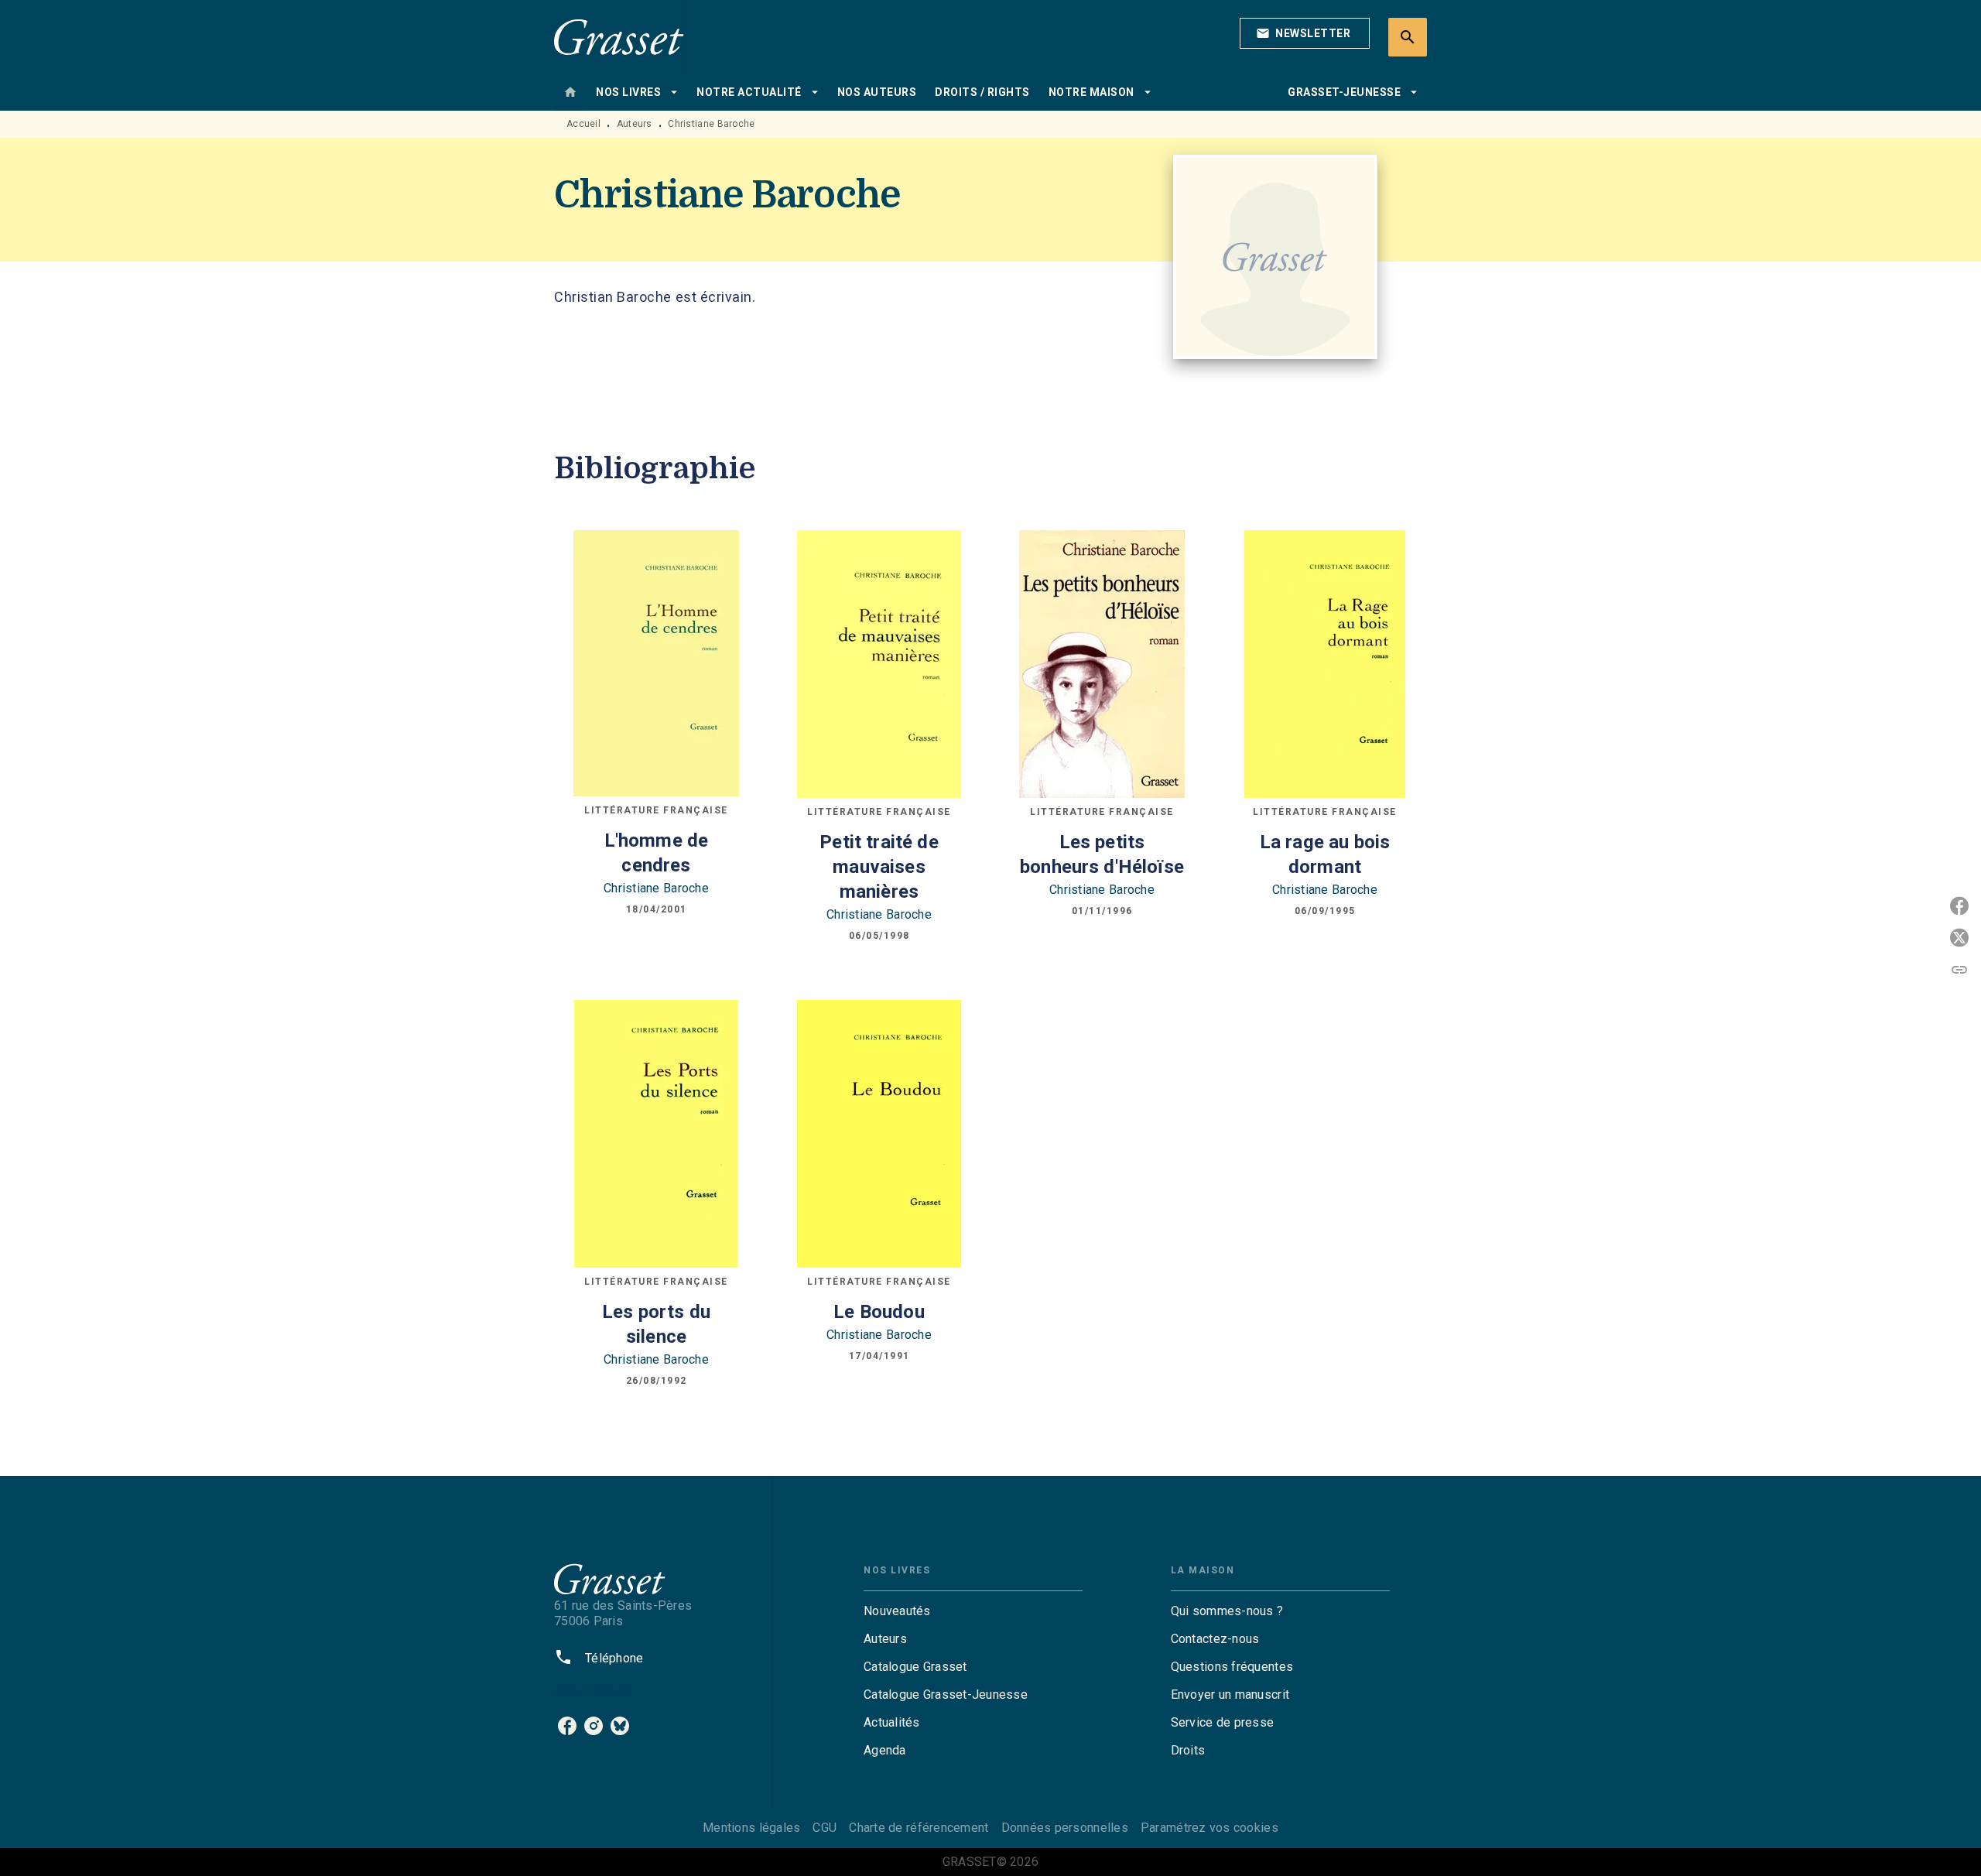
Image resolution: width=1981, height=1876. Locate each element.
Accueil (583, 124)
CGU (825, 1828)
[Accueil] (619, 37)
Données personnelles (1065, 1828)
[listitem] (567, 1726)
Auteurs (635, 124)
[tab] (570, 92)
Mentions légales (751, 1828)
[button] (1305, 33)
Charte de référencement (919, 1828)
